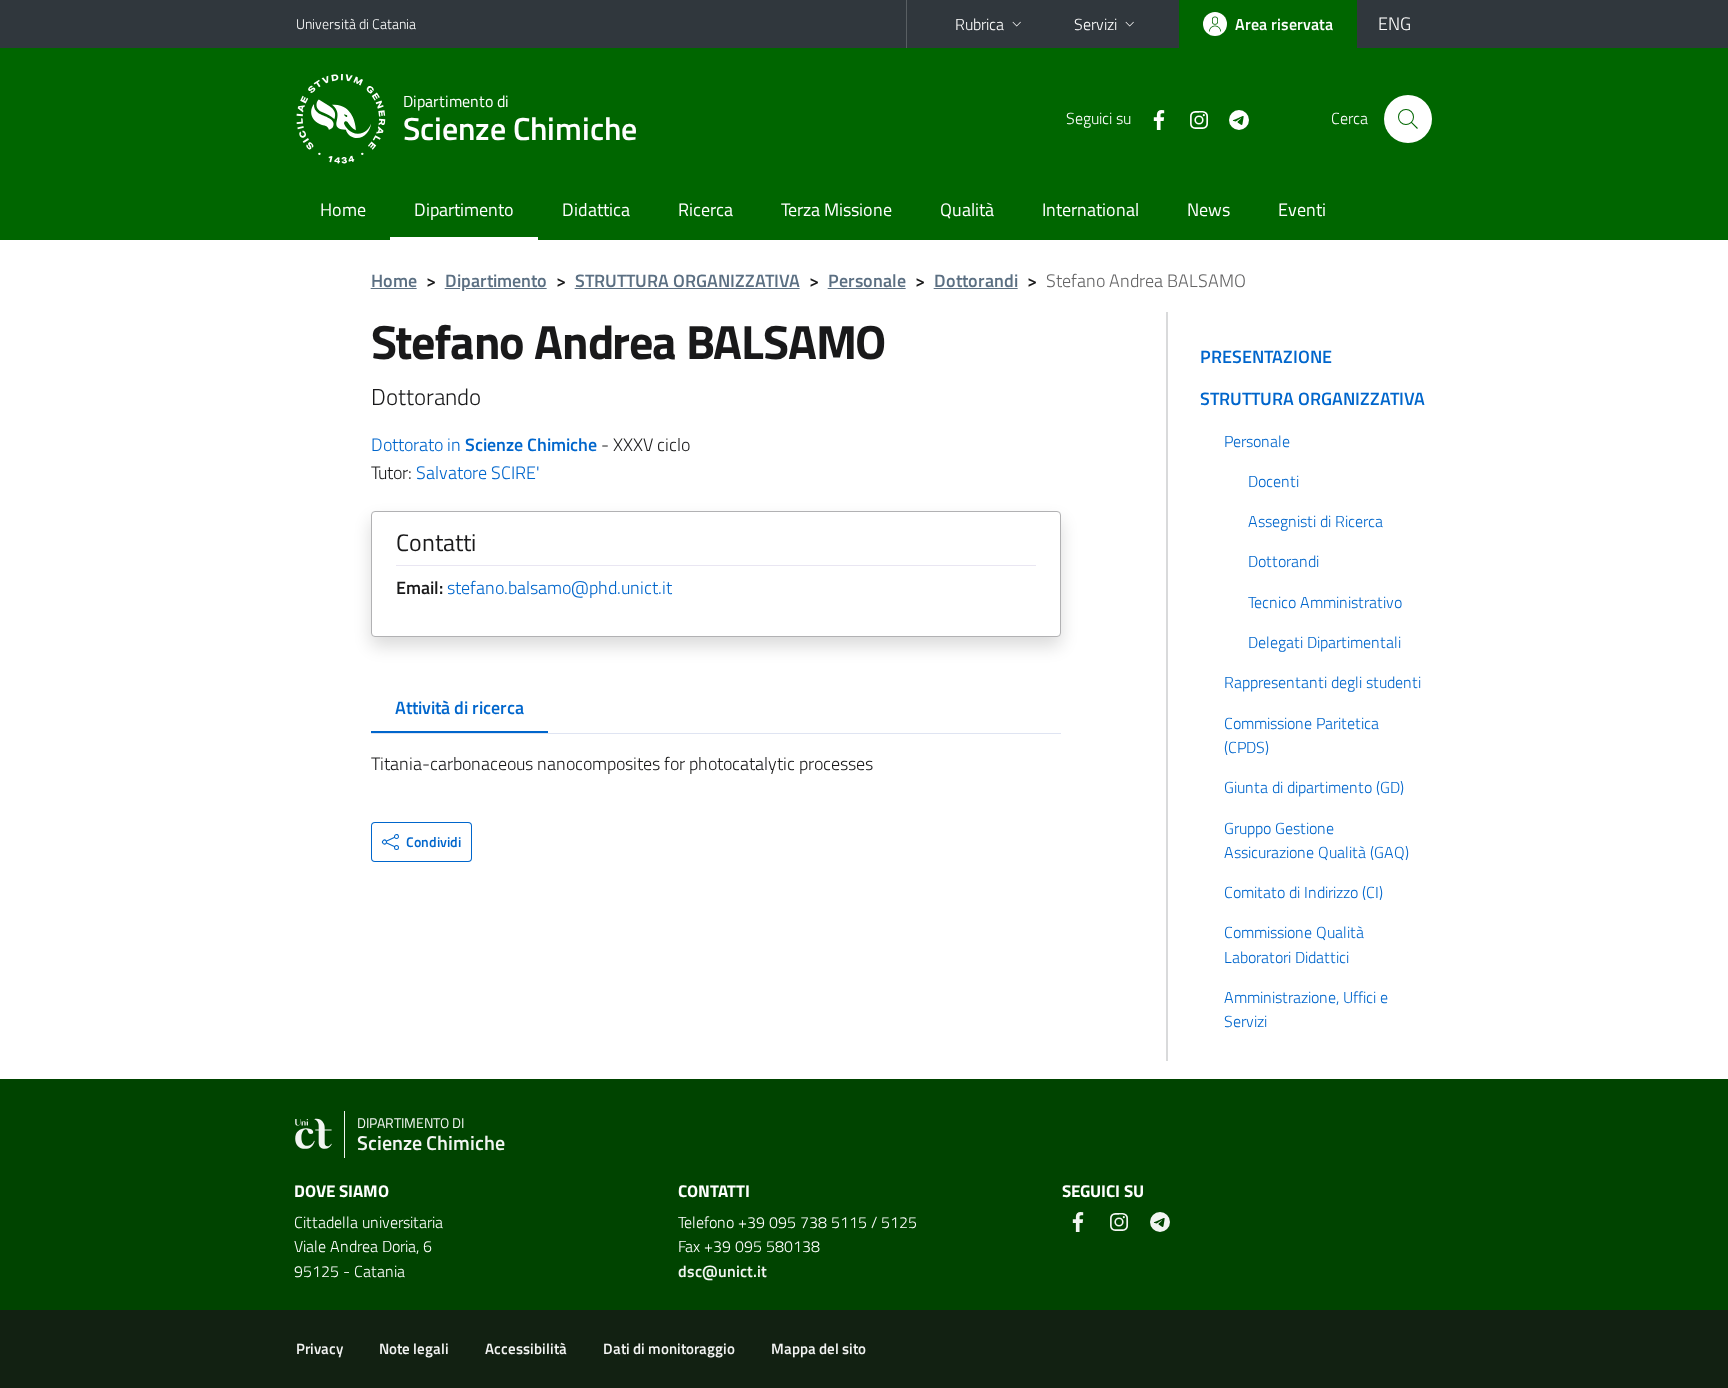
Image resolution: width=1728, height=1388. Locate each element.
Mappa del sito (818, 1348)
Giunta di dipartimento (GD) (1314, 787)
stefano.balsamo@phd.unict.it (559, 587)
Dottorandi (976, 280)
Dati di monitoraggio (669, 1348)
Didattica (596, 209)
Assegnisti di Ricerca (1315, 521)
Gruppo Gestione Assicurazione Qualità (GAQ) (1316, 840)
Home (343, 209)
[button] (421, 842)
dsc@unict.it (722, 1271)
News (1208, 209)
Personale (867, 280)
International (1090, 209)
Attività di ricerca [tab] (459, 707)
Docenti (1273, 481)
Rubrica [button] (979, 24)
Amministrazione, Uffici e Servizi (1306, 1009)
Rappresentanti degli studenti (1322, 682)
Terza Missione (836, 209)
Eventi (1302, 209)
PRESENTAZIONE (1266, 356)
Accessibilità (526, 1348)
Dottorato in (484, 444)
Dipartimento (464, 209)
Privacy (319, 1348)
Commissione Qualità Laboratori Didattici (1294, 944)
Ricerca (705, 209)
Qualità (967, 209)
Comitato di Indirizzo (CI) (1303, 892)
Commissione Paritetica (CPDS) (1301, 735)
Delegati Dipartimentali (1324, 642)
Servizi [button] (1095, 24)
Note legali (414, 1348)
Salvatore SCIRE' (478, 472)
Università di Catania (356, 23)
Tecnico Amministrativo (1325, 602)
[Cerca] (1408, 119)
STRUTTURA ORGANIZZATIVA (687, 280)
